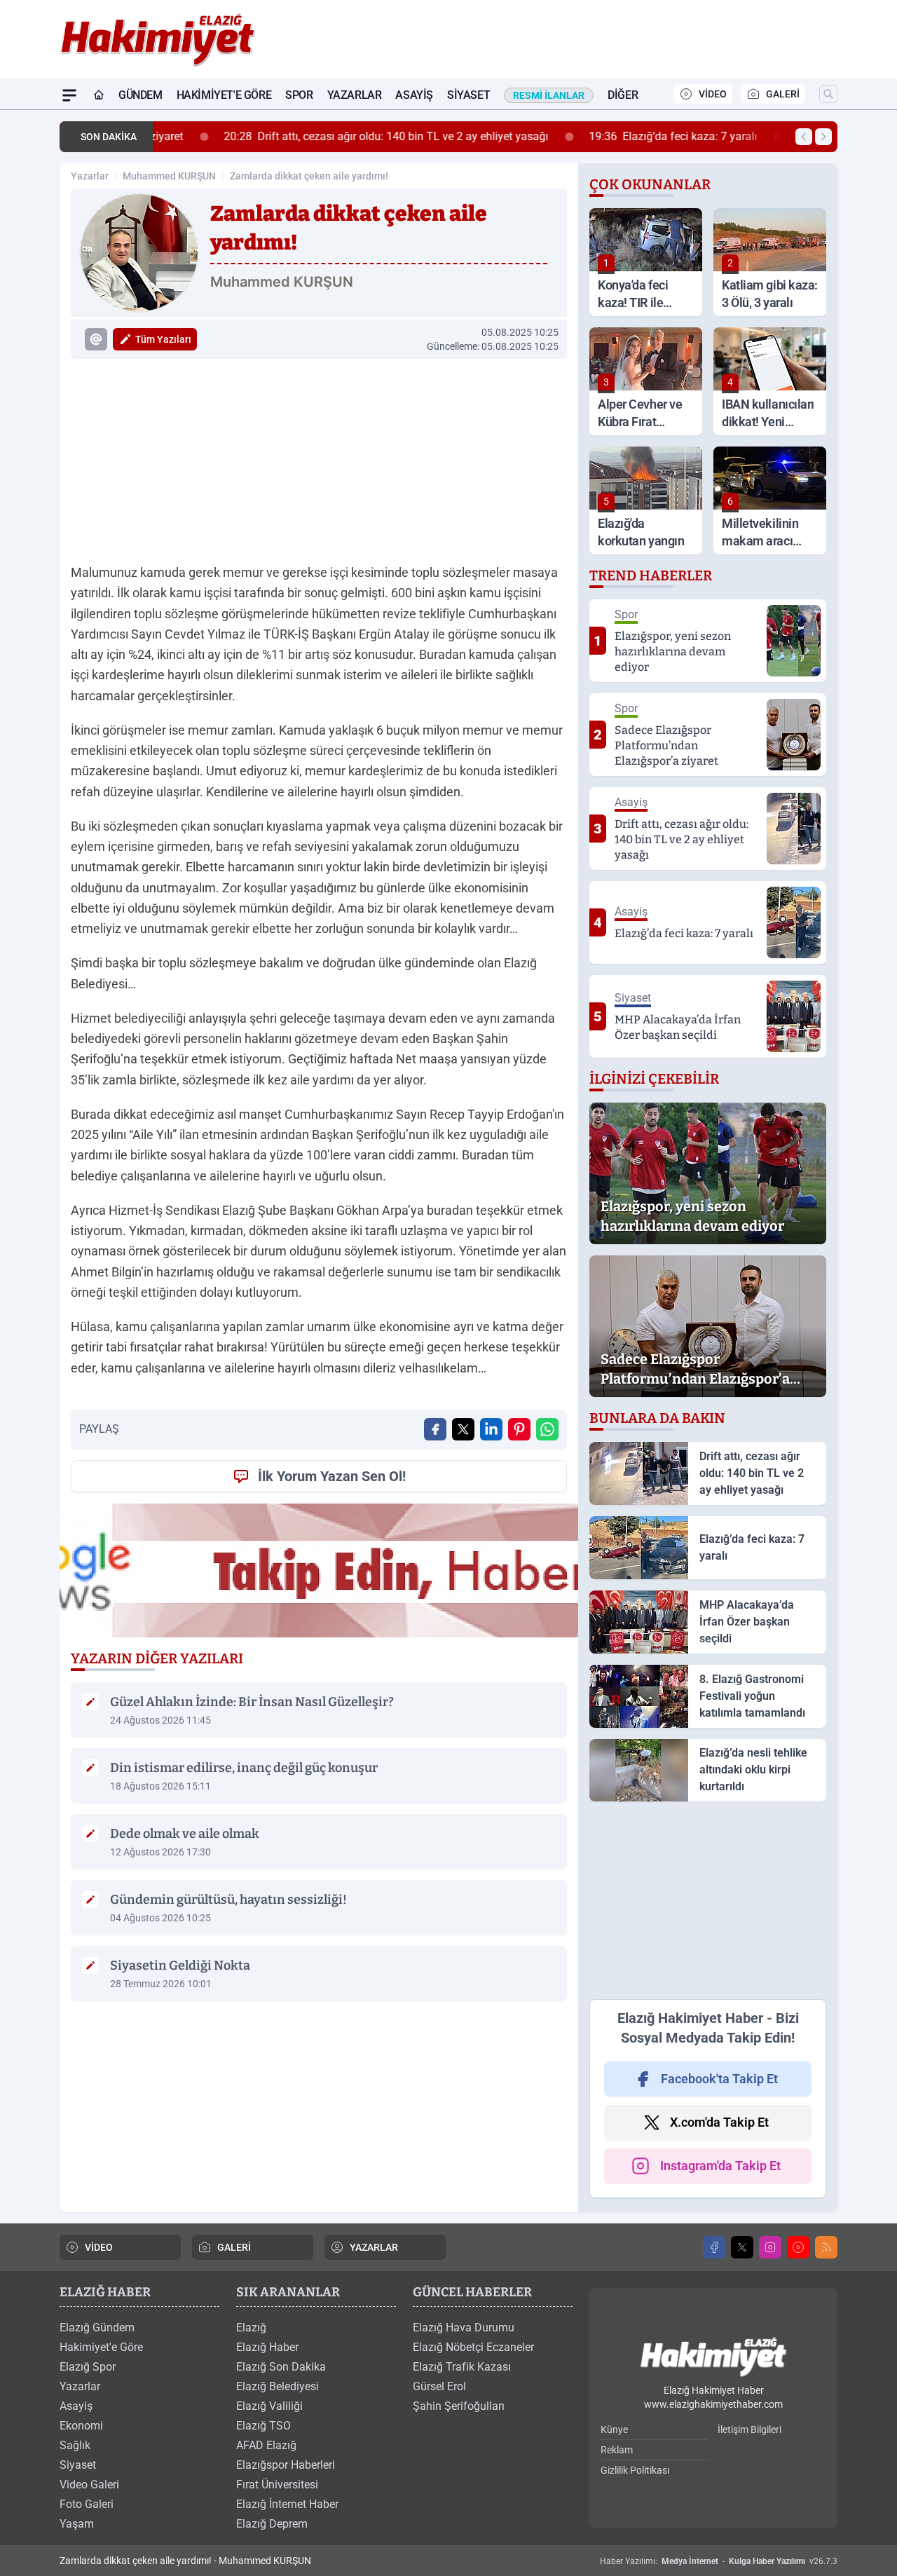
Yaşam (77, 2524)
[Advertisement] (319, 458)
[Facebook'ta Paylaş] (435, 1429)
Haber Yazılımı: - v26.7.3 (719, 2561)
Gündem (141, 95)
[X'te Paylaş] (463, 1429)
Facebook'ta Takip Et (719, 2079)
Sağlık (75, 2445)
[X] (742, 2247)
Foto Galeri (87, 2504)
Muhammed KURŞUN (169, 176)
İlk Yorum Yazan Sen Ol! (332, 1476)
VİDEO (713, 94)
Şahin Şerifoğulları (459, 2406)
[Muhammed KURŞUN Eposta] (96, 339)
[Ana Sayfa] (99, 95)
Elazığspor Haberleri (286, 2465)
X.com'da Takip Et (719, 2122)
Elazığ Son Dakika (281, 2367)
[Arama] (828, 94)
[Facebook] (714, 2247)
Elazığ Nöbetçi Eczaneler (473, 2347)
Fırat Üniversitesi (277, 2485)
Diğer (623, 95)
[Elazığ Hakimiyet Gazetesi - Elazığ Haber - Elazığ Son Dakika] (713, 2358)
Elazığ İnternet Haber (287, 2504)
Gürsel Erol (439, 2386)
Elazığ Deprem (272, 2524)
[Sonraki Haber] (823, 137)
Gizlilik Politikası (635, 2470)
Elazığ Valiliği (269, 2406)
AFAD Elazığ (266, 2445)
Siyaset (468, 95)
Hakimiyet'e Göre (224, 95)
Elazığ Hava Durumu (464, 2328)
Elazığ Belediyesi (278, 2386)
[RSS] (826, 2247)
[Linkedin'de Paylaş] (491, 1429)
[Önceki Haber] (804, 137)
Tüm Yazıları (163, 339)
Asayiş (414, 95)
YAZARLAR (374, 2247)
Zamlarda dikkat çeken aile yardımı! (309, 176)
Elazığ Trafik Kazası (462, 2367)
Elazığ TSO (263, 2426)
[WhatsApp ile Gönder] (547, 1429)
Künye (614, 2430)
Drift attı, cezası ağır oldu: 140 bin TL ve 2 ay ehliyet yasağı (326, 136)
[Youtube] (798, 2247)
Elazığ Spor (88, 2367)
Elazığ (251, 2328)
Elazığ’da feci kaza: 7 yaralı (613, 136)
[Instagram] (770, 2247)
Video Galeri (89, 2485)
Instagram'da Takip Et (720, 2166)
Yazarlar (355, 95)
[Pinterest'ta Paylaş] (519, 1429)
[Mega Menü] (69, 95)
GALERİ (783, 94)
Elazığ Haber (267, 2347)
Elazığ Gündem (97, 2328)
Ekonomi (81, 2426)
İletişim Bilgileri (749, 2430)
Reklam (617, 2450)
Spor (299, 95)
